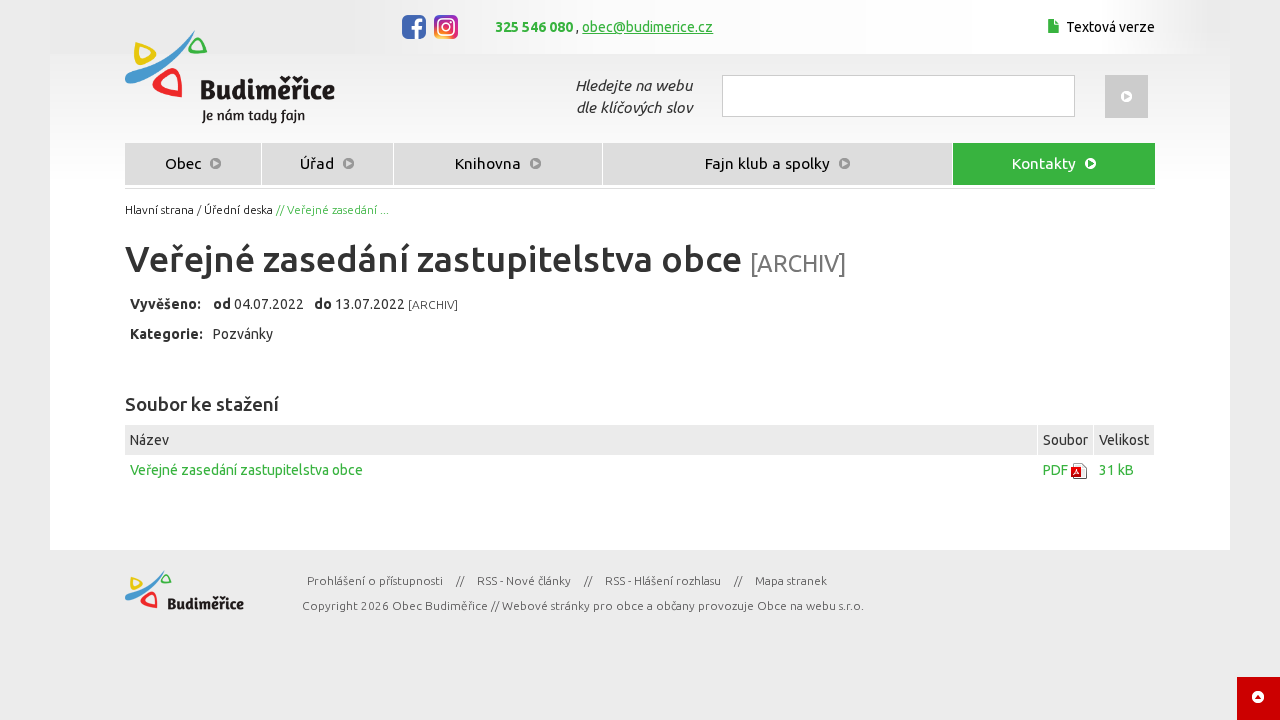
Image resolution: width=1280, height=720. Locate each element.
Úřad (319, 163)
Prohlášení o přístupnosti (375, 580)
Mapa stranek (791, 580)
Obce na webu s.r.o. (810, 605)
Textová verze (1110, 27)
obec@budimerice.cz (647, 27)
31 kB (1116, 470)
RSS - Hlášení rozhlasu (663, 580)
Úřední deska (238, 209)
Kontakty (1046, 163)
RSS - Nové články (524, 580)
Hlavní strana (159, 209)
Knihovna (490, 163)
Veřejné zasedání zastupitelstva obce (246, 470)
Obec (185, 163)
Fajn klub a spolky (769, 163)
